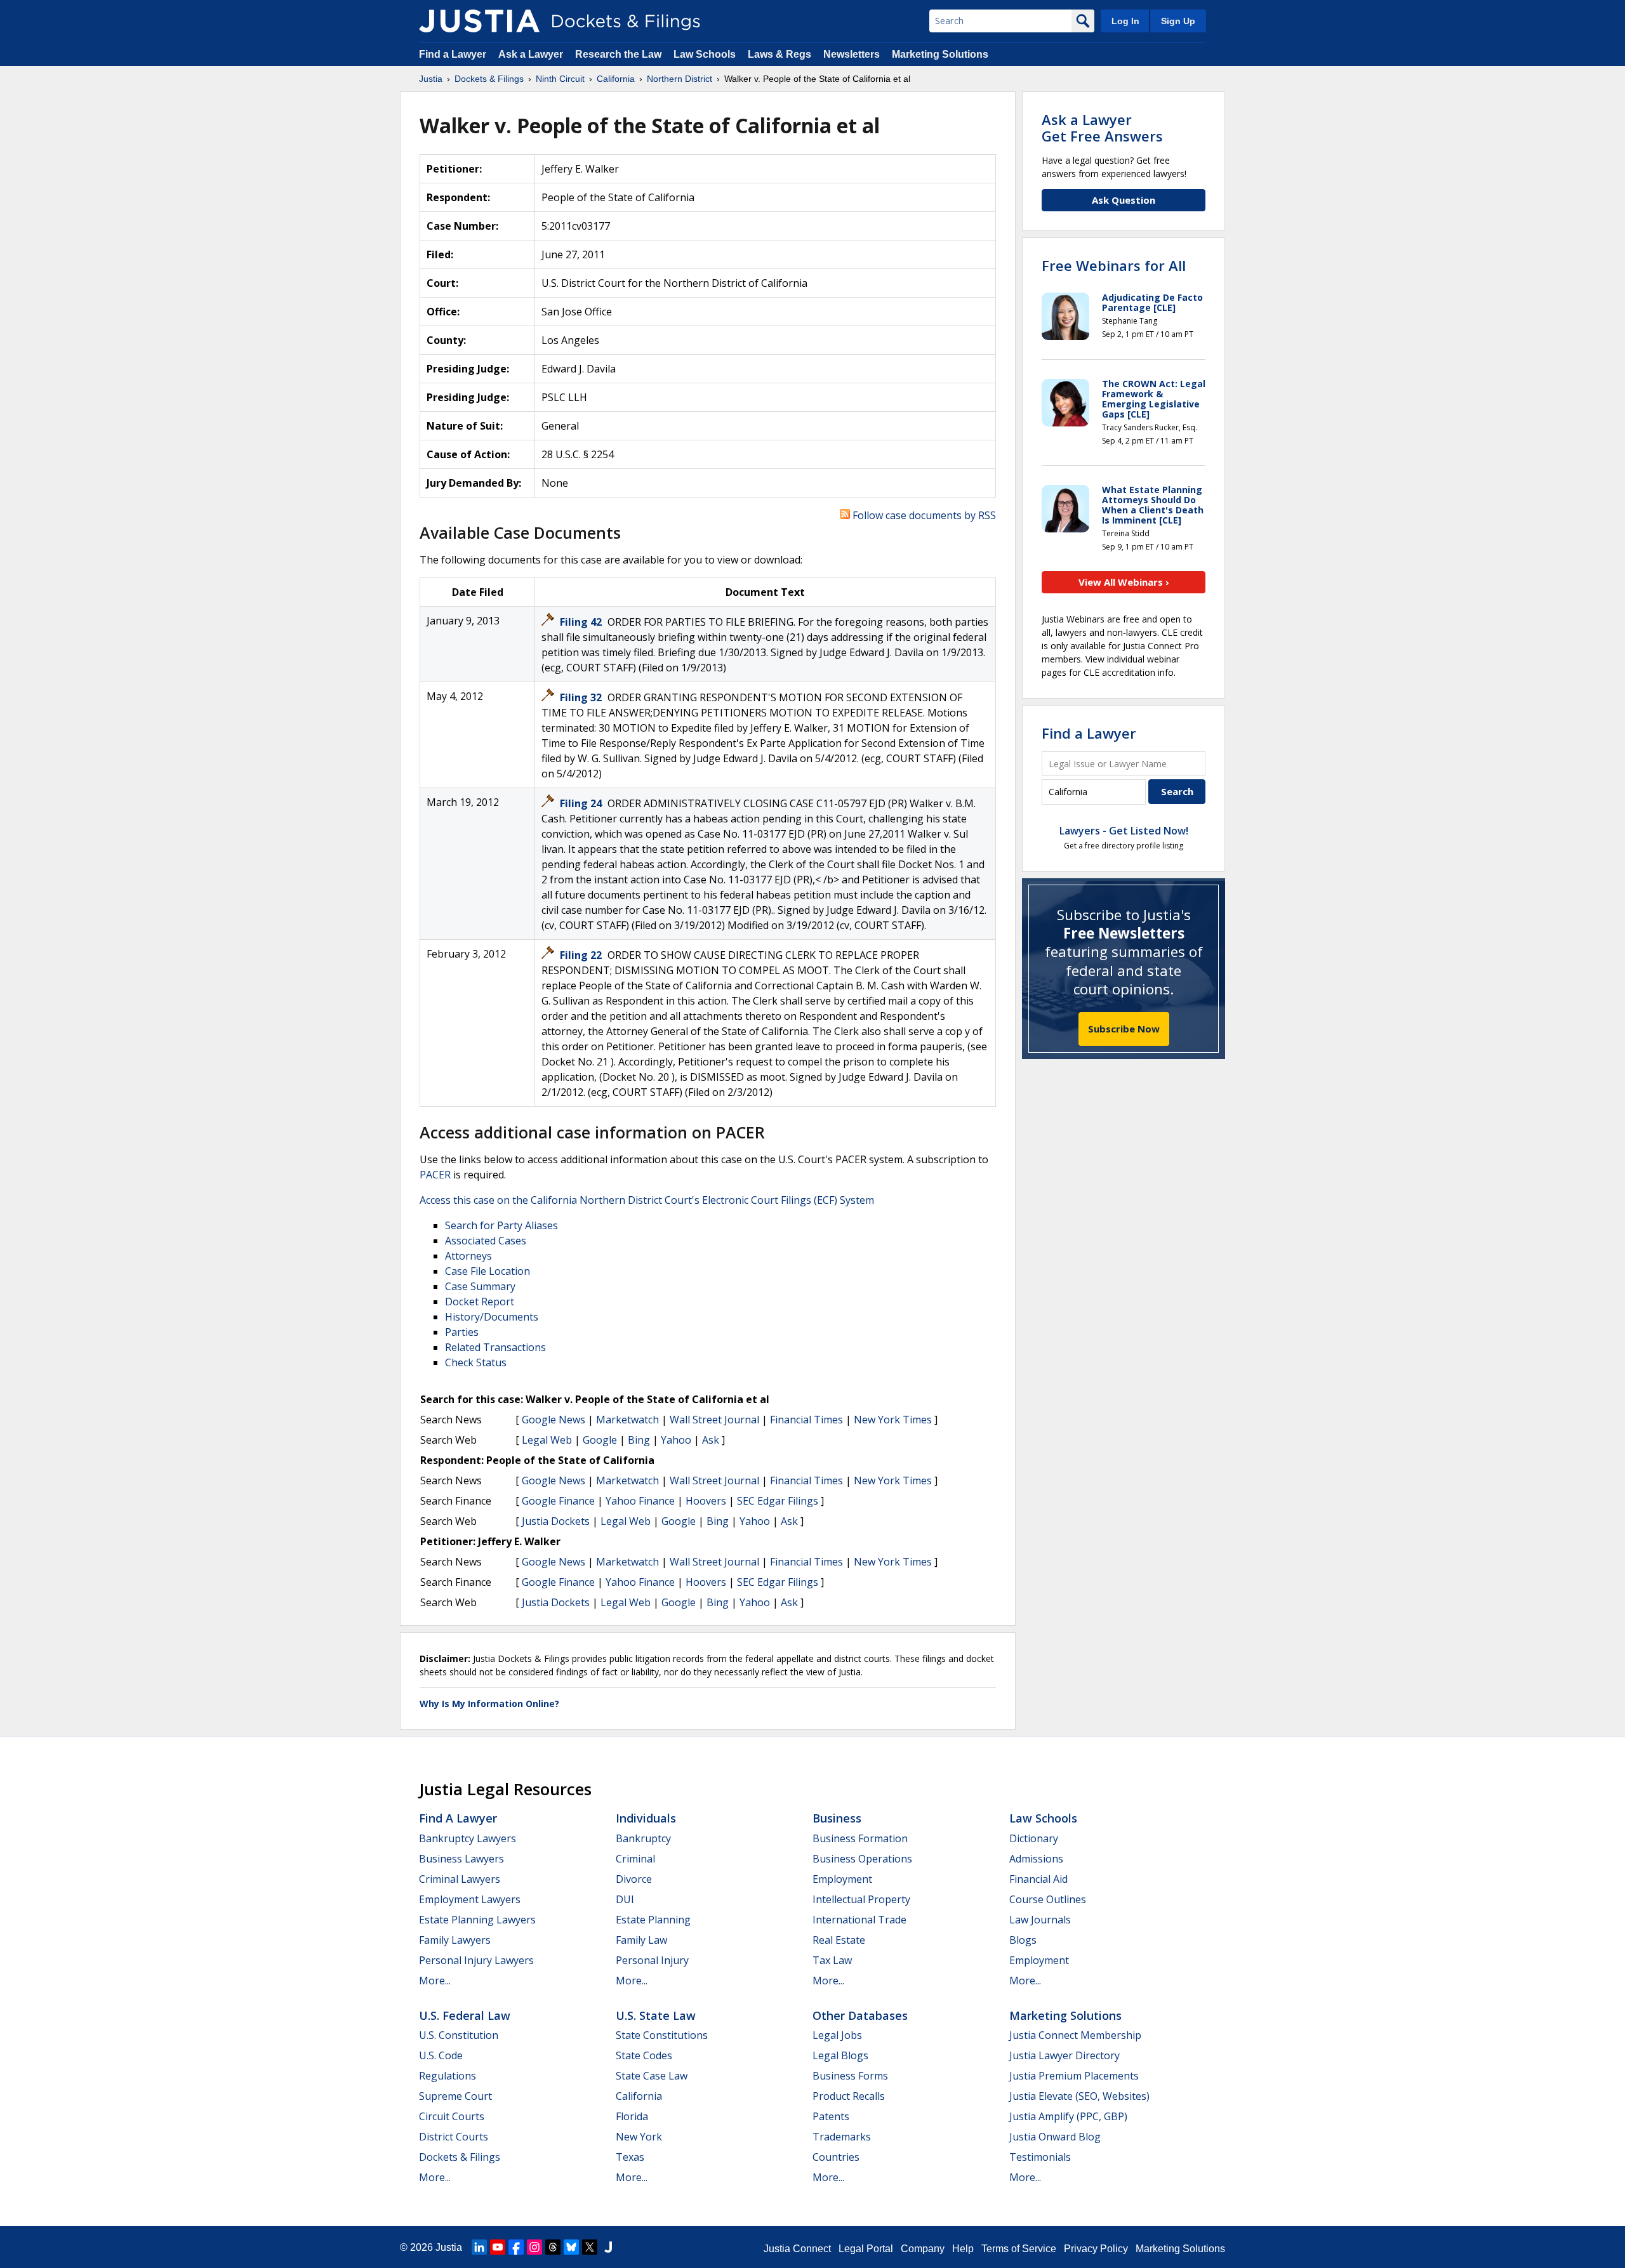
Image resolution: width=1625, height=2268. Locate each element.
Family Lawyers (455, 1940)
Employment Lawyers (470, 1899)
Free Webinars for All (1114, 265)
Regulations (448, 2076)
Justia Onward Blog (1055, 2137)
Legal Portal (866, 2249)
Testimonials (1040, 2157)
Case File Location (487, 1271)
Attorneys (468, 1256)
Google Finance (558, 1501)
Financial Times (806, 1420)
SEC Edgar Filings (778, 1501)
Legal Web (547, 1440)
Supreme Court (455, 2096)
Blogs (1023, 1940)
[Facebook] (516, 2247)
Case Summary (480, 1286)
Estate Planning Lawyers (477, 1920)
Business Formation (860, 1838)
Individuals (646, 1818)
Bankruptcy (643, 1838)
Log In (1125, 21)
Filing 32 (582, 697)
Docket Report (480, 1302)
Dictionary (1034, 1838)
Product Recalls (849, 2096)
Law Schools (705, 54)
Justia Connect (797, 2249)
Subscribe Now (1124, 1029)
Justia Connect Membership (1075, 2035)
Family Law (641, 1940)
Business (837, 1818)
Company (923, 2249)
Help (963, 2249)
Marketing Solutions (940, 54)
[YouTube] (498, 2247)
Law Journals (1040, 1920)
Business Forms (850, 2076)
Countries (836, 2157)
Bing (639, 1440)
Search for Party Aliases (501, 1225)
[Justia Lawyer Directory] (608, 2247)
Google (600, 1440)
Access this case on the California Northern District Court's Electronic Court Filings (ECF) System (647, 1200)
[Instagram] (534, 2247)
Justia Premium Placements (1074, 2076)
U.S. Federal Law (465, 2015)
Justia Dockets (556, 1521)
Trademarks (842, 2137)
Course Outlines (1048, 1899)
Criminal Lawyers (460, 1879)
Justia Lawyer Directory (1065, 2055)
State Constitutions (662, 2035)
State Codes (644, 2055)
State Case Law (652, 2076)
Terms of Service (1019, 2249)
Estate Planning (653, 1920)
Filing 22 (582, 955)
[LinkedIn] (479, 2247)
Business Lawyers (461, 1859)
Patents (831, 2116)
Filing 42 (582, 622)
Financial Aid (1038, 1879)
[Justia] (479, 21)
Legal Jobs (837, 2035)
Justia (449, 2247)
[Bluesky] (571, 2247)
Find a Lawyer (453, 54)
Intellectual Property (861, 1899)
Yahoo (676, 1440)
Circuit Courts (452, 2116)
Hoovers (706, 1501)
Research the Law (618, 54)
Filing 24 (582, 803)
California (639, 2096)
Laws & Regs (779, 54)
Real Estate (839, 1940)
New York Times (893, 1420)
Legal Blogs (840, 2055)
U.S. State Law (656, 2015)
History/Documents (492, 1317)
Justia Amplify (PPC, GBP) (1068, 2116)
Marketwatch (627, 1420)
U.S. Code (441, 2055)
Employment (842, 1879)
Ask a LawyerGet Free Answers (1102, 128)
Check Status (476, 1362)
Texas (630, 2157)
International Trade (859, 1920)
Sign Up (1178, 21)
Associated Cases (486, 1241)
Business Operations (862, 1859)
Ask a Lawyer (532, 54)
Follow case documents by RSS (923, 515)
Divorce (634, 1879)
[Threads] (553, 2247)
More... (435, 1981)
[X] (590, 2247)
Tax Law (832, 1960)
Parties (462, 1332)
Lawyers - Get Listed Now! (1124, 831)
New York (639, 2137)
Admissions (1036, 1859)
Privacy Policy (1096, 2249)
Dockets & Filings (460, 2157)
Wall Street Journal (714, 1420)
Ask (711, 1440)
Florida (632, 2116)
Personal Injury (652, 1960)
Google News (554, 1420)
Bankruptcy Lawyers (468, 1838)
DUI (625, 1899)
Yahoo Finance (640, 1501)
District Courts (454, 2137)
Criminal (635, 1859)
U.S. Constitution (459, 2035)
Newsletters (852, 54)
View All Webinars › (1124, 582)
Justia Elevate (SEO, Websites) (1079, 2096)
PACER (435, 1175)
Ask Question (1124, 200)
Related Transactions (495, 1347)
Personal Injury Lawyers (476, 1960)
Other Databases (860, 2015)
